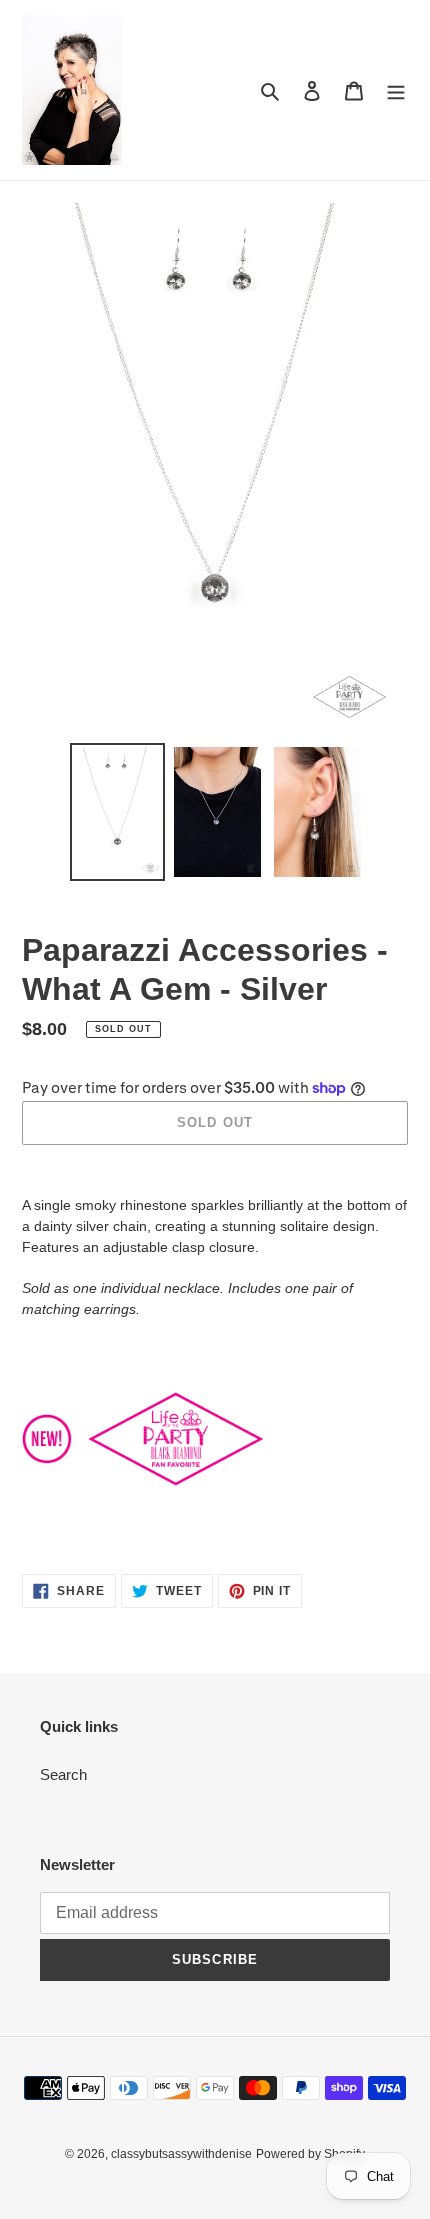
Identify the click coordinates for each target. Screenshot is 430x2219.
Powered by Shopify (310, 2154)
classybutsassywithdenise (181, 2154)
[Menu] (396, 90)
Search (63, 1774)
